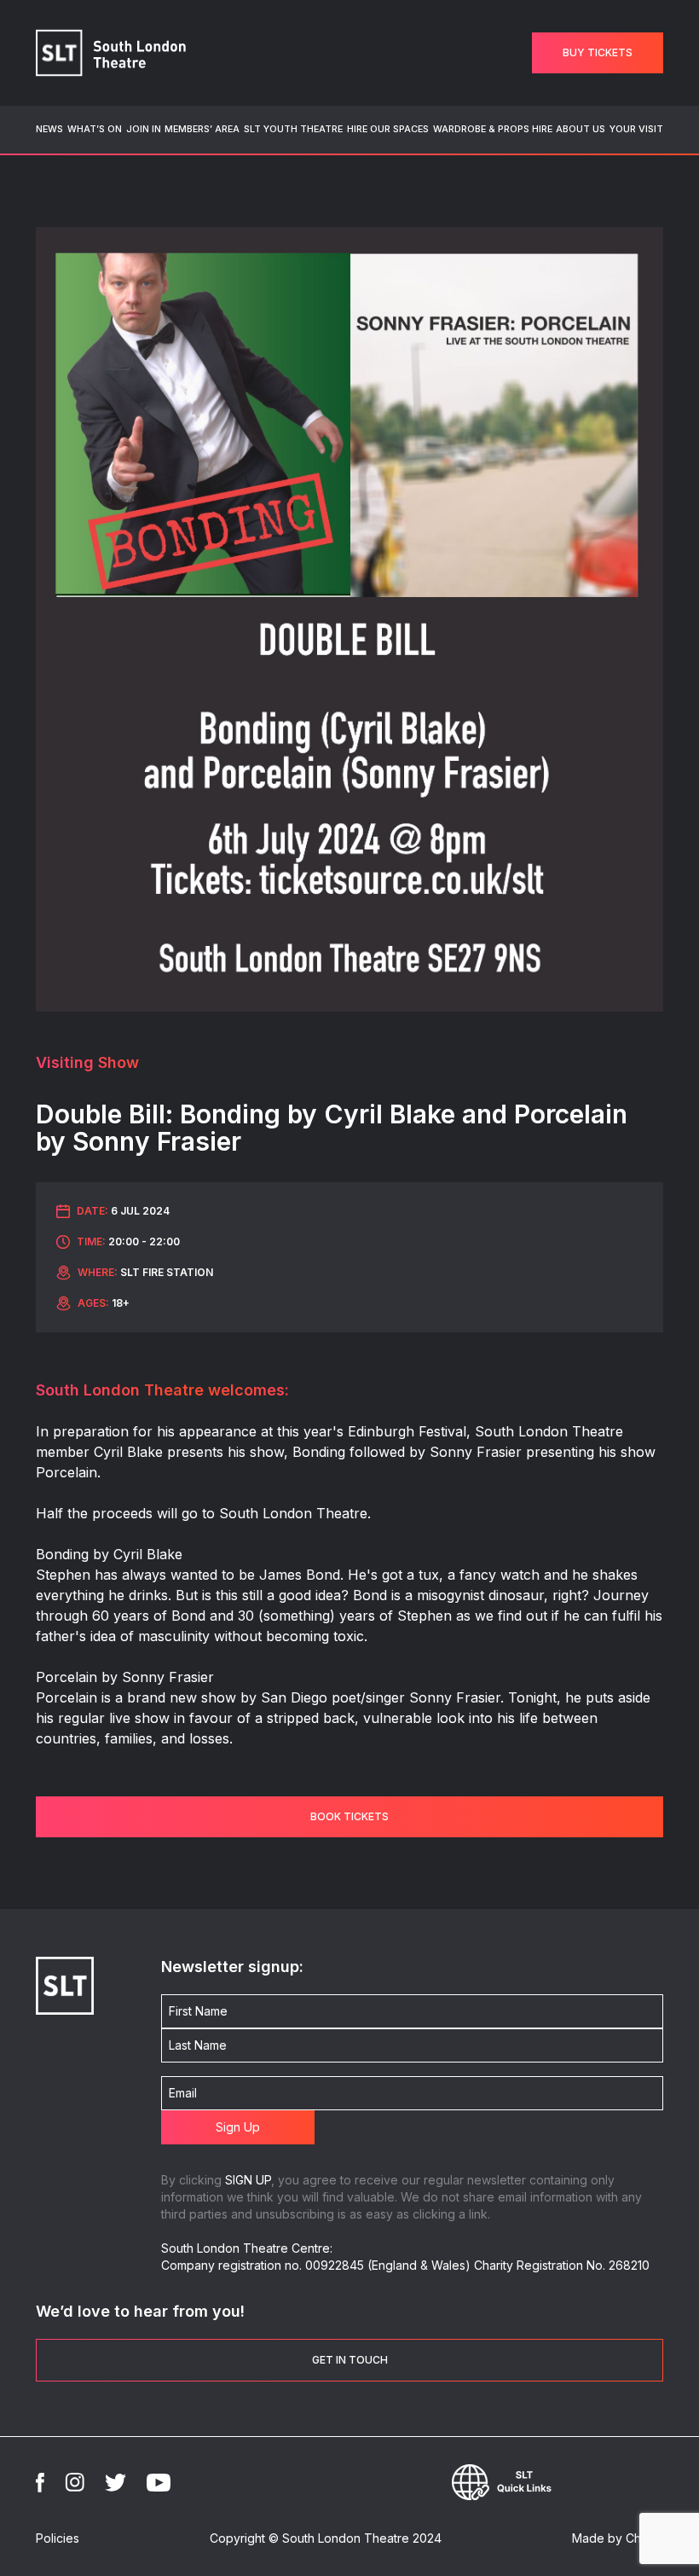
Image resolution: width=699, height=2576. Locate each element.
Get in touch (350, 2360)
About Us (581, 129)
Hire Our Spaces (388, 129)
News (49, 129)
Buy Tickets (598, 52)
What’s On (95, 129)
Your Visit (636, 129)
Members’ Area (202, 129)
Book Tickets (349, 1816)
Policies (58, 2538)
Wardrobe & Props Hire (493, 129)
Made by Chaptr (618, 2538)
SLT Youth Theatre (293, 129)
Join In (144, 129)
